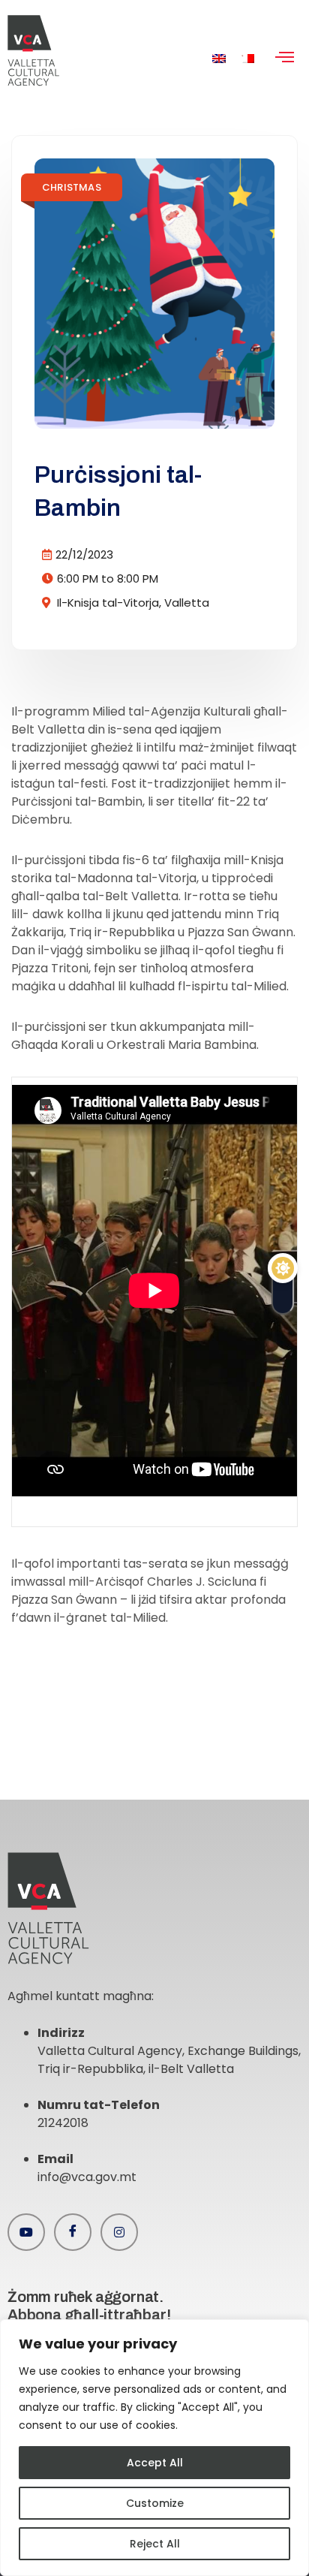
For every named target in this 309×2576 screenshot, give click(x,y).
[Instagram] (119, 2232)
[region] (154, 2448)
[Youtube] (26, 2232)
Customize (155, 2503)
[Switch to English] (219, 58)
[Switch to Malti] (247, 58)
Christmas (72, 187)
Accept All (155, 2463)
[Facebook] (73, 2232)
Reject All (155, 2544)
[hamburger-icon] (285, 59)
